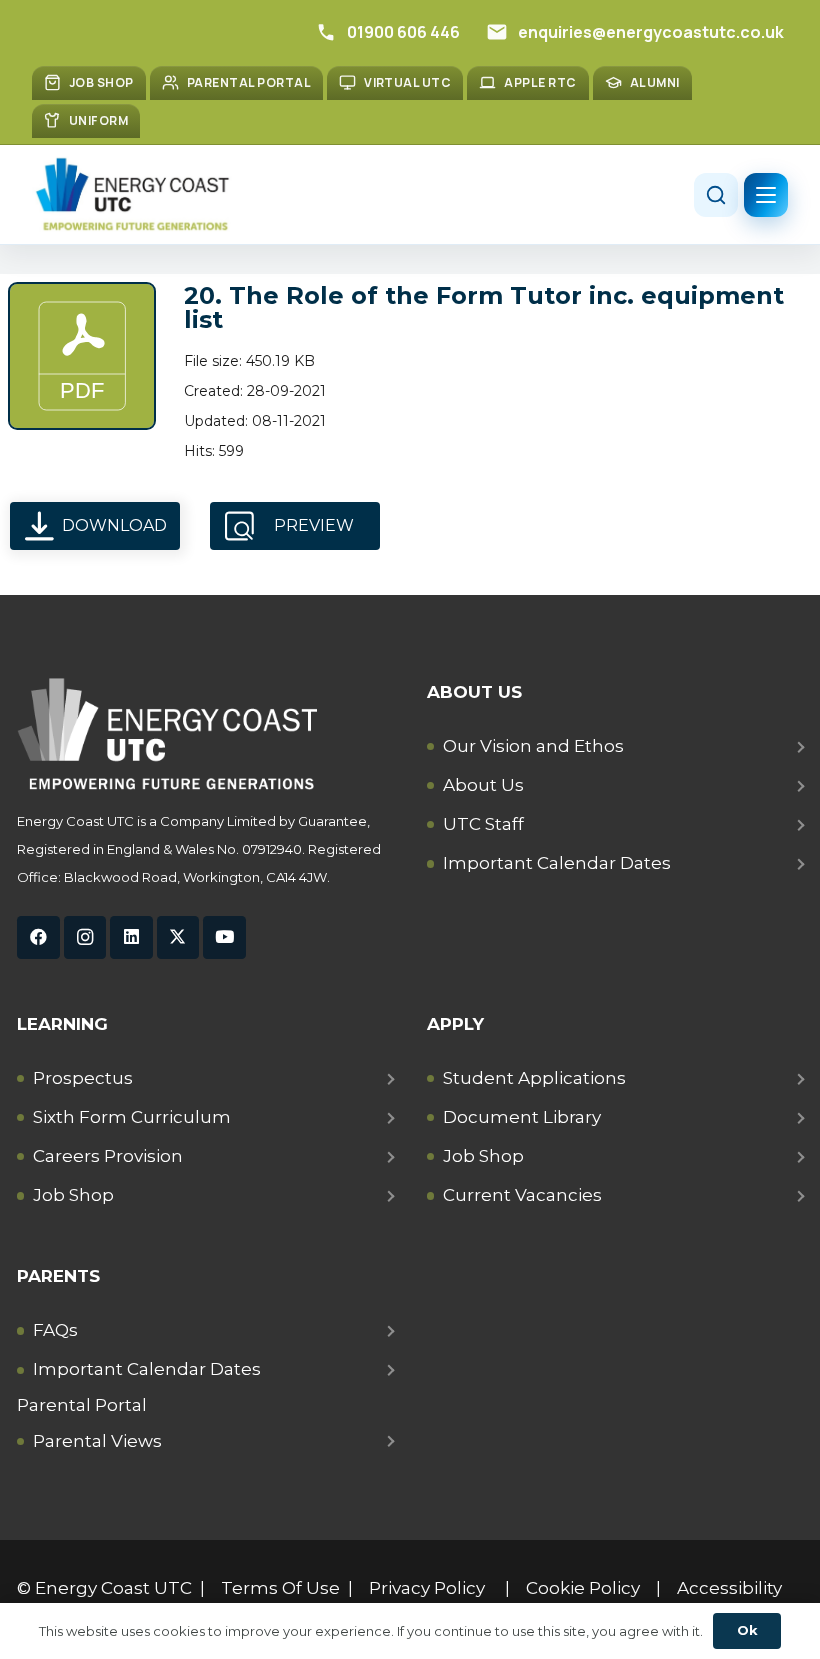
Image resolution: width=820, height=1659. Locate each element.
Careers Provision (108, 1156)
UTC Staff (483, 824)
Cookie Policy (583, 1588)
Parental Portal (82, 1405)
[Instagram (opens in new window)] (85, 937)
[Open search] (716, 195)
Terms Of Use (280, 1588)
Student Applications (534, 1078)
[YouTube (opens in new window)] (224, 937)
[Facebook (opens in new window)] (38, 937)
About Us (483, 785)
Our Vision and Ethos (533, 746)
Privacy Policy (427, 1588)
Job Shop (73, 1195)
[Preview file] (82, 356)
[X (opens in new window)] (178, 937)
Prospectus (83, 1078)
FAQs (55, 1330)
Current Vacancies (522, 1195)
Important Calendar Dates (557, 863)
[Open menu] (766, 195)
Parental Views (97, 1441)
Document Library (522, 1117)
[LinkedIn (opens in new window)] (131, 937)
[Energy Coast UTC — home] (132, 194)
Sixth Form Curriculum (132, 1117)
